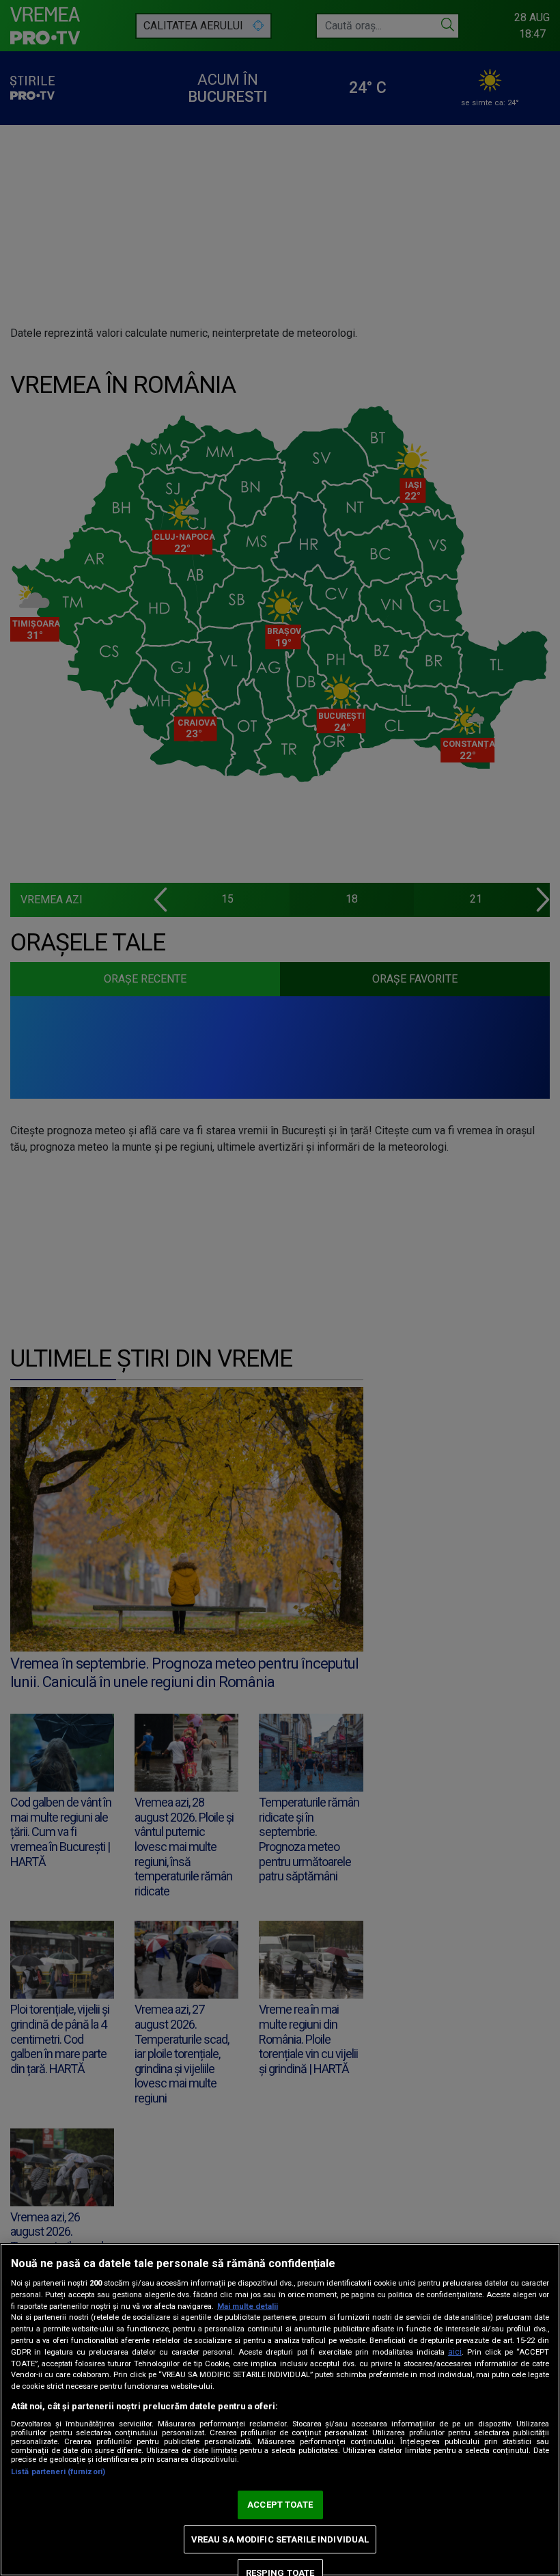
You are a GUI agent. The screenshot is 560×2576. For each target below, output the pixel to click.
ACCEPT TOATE (280, 2505)
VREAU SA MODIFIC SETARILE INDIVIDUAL (280, 2539)
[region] (280, 2410)
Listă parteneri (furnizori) (58, 2472)
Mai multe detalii (248, 2306)
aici (455, 2352)
